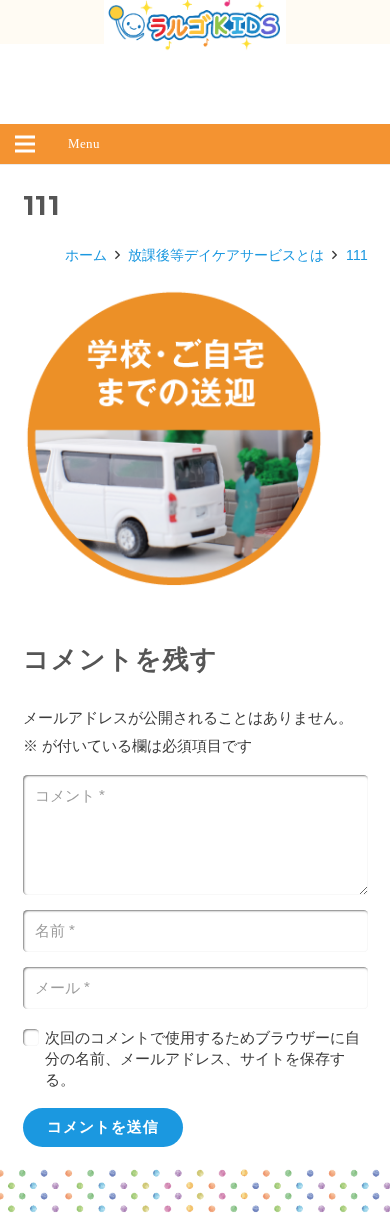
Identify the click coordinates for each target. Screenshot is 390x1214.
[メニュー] (25, 144)
